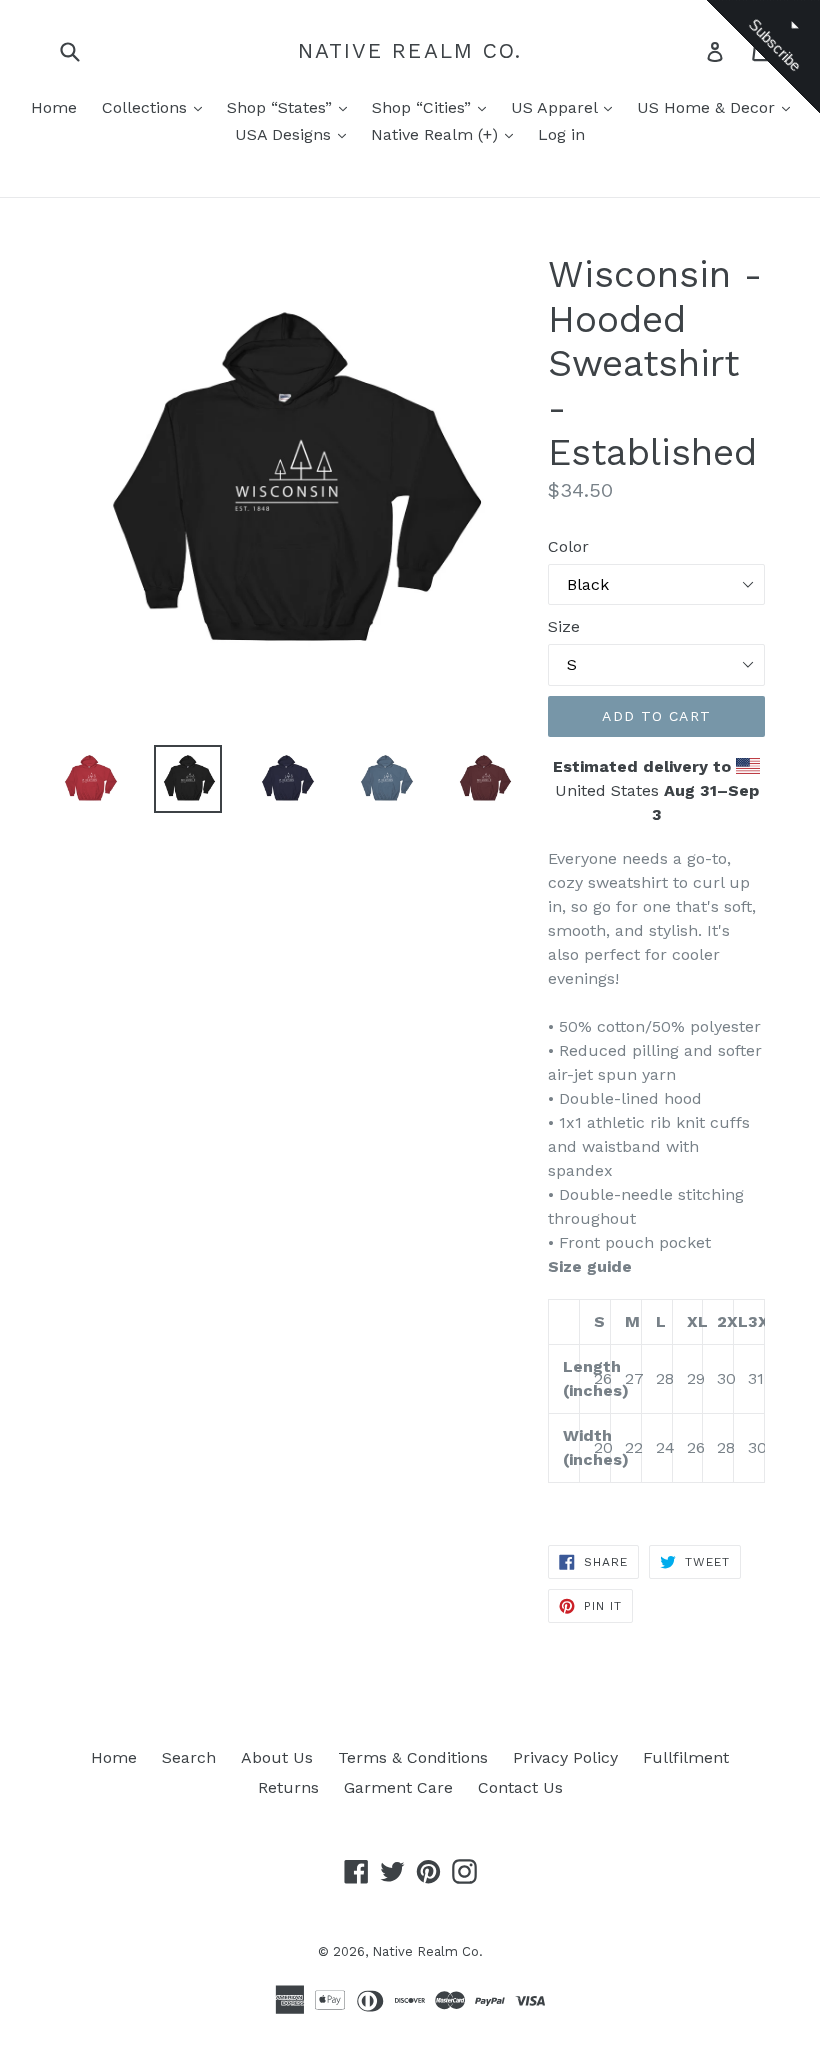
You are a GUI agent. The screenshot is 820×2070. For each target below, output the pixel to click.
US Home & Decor (708, 107)
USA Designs (285, 134)
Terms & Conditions (413, 1757)
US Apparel (556, 107)
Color (568, 546)
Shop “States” (282, 107)
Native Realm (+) (437, 134)
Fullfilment (686, 1757)
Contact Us (520, 1787)
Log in (561, 134)
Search (189, 1757)
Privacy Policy (565, 1757)
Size (564, 626)
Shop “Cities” (424, 107)
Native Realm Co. (410, 50)
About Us (277, 1757)
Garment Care (398, 1787)
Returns (288, 1787)
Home (54, 107)
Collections (147, 107)
